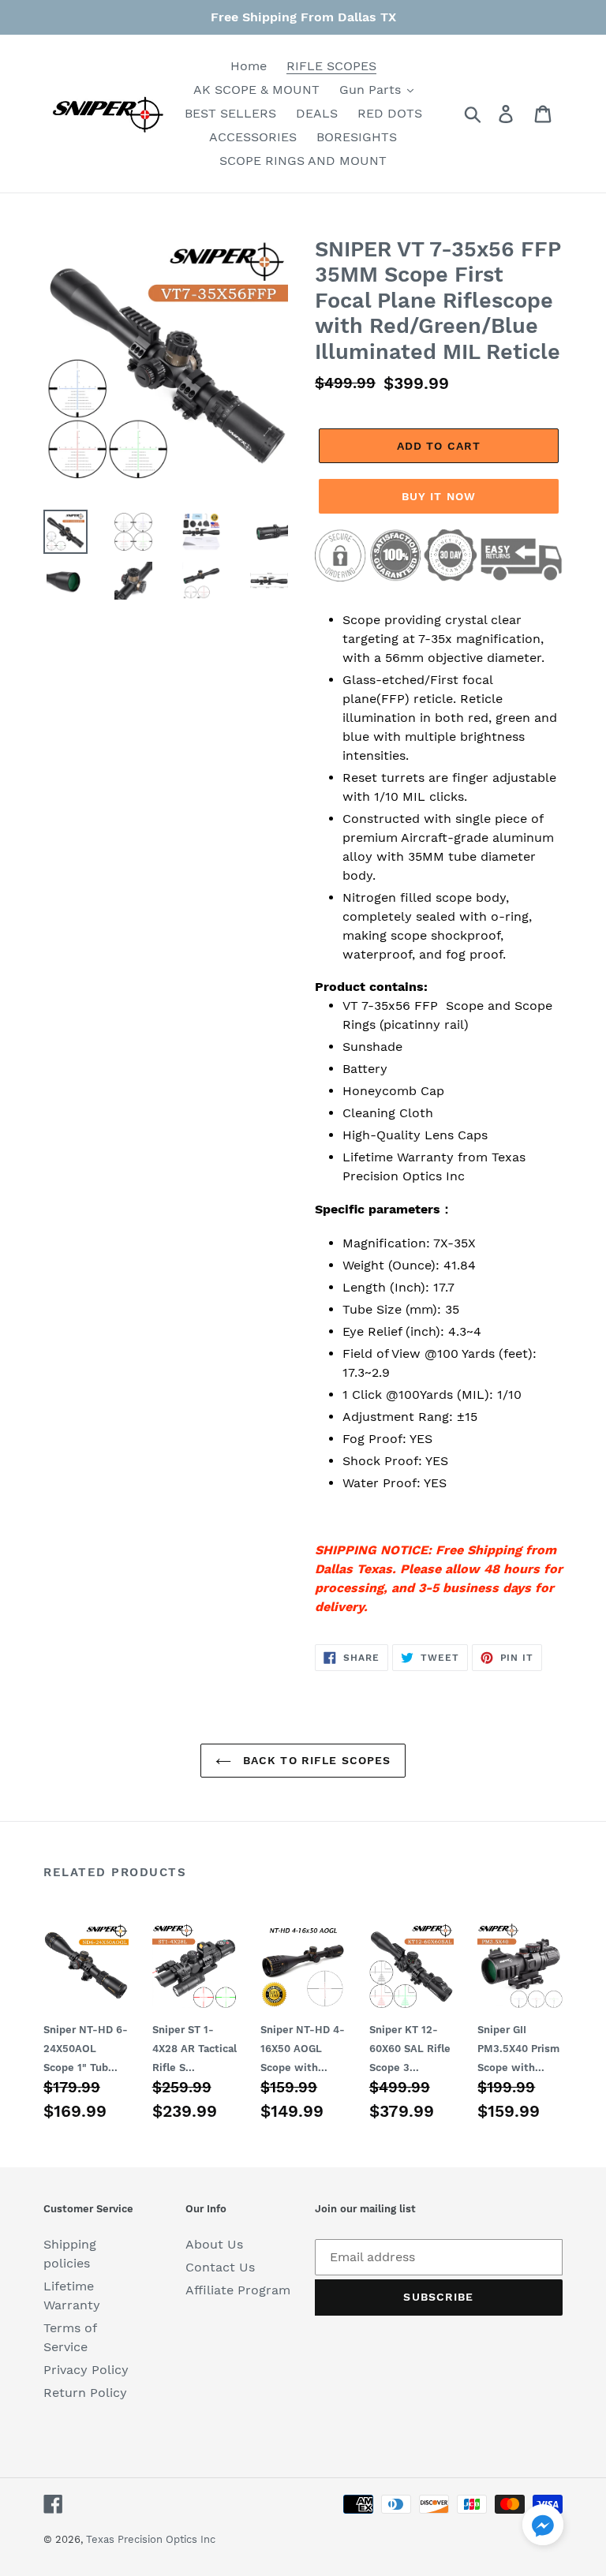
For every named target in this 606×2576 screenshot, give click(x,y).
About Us (214, 2244)
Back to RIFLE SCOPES (315, 1760)
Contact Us (220, 2267)
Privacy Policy (86, 2370)
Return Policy (85, 2393)
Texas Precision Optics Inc (151, 2539)
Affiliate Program (238, 2290)
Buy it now (439, 496)
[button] (543, 2527)
